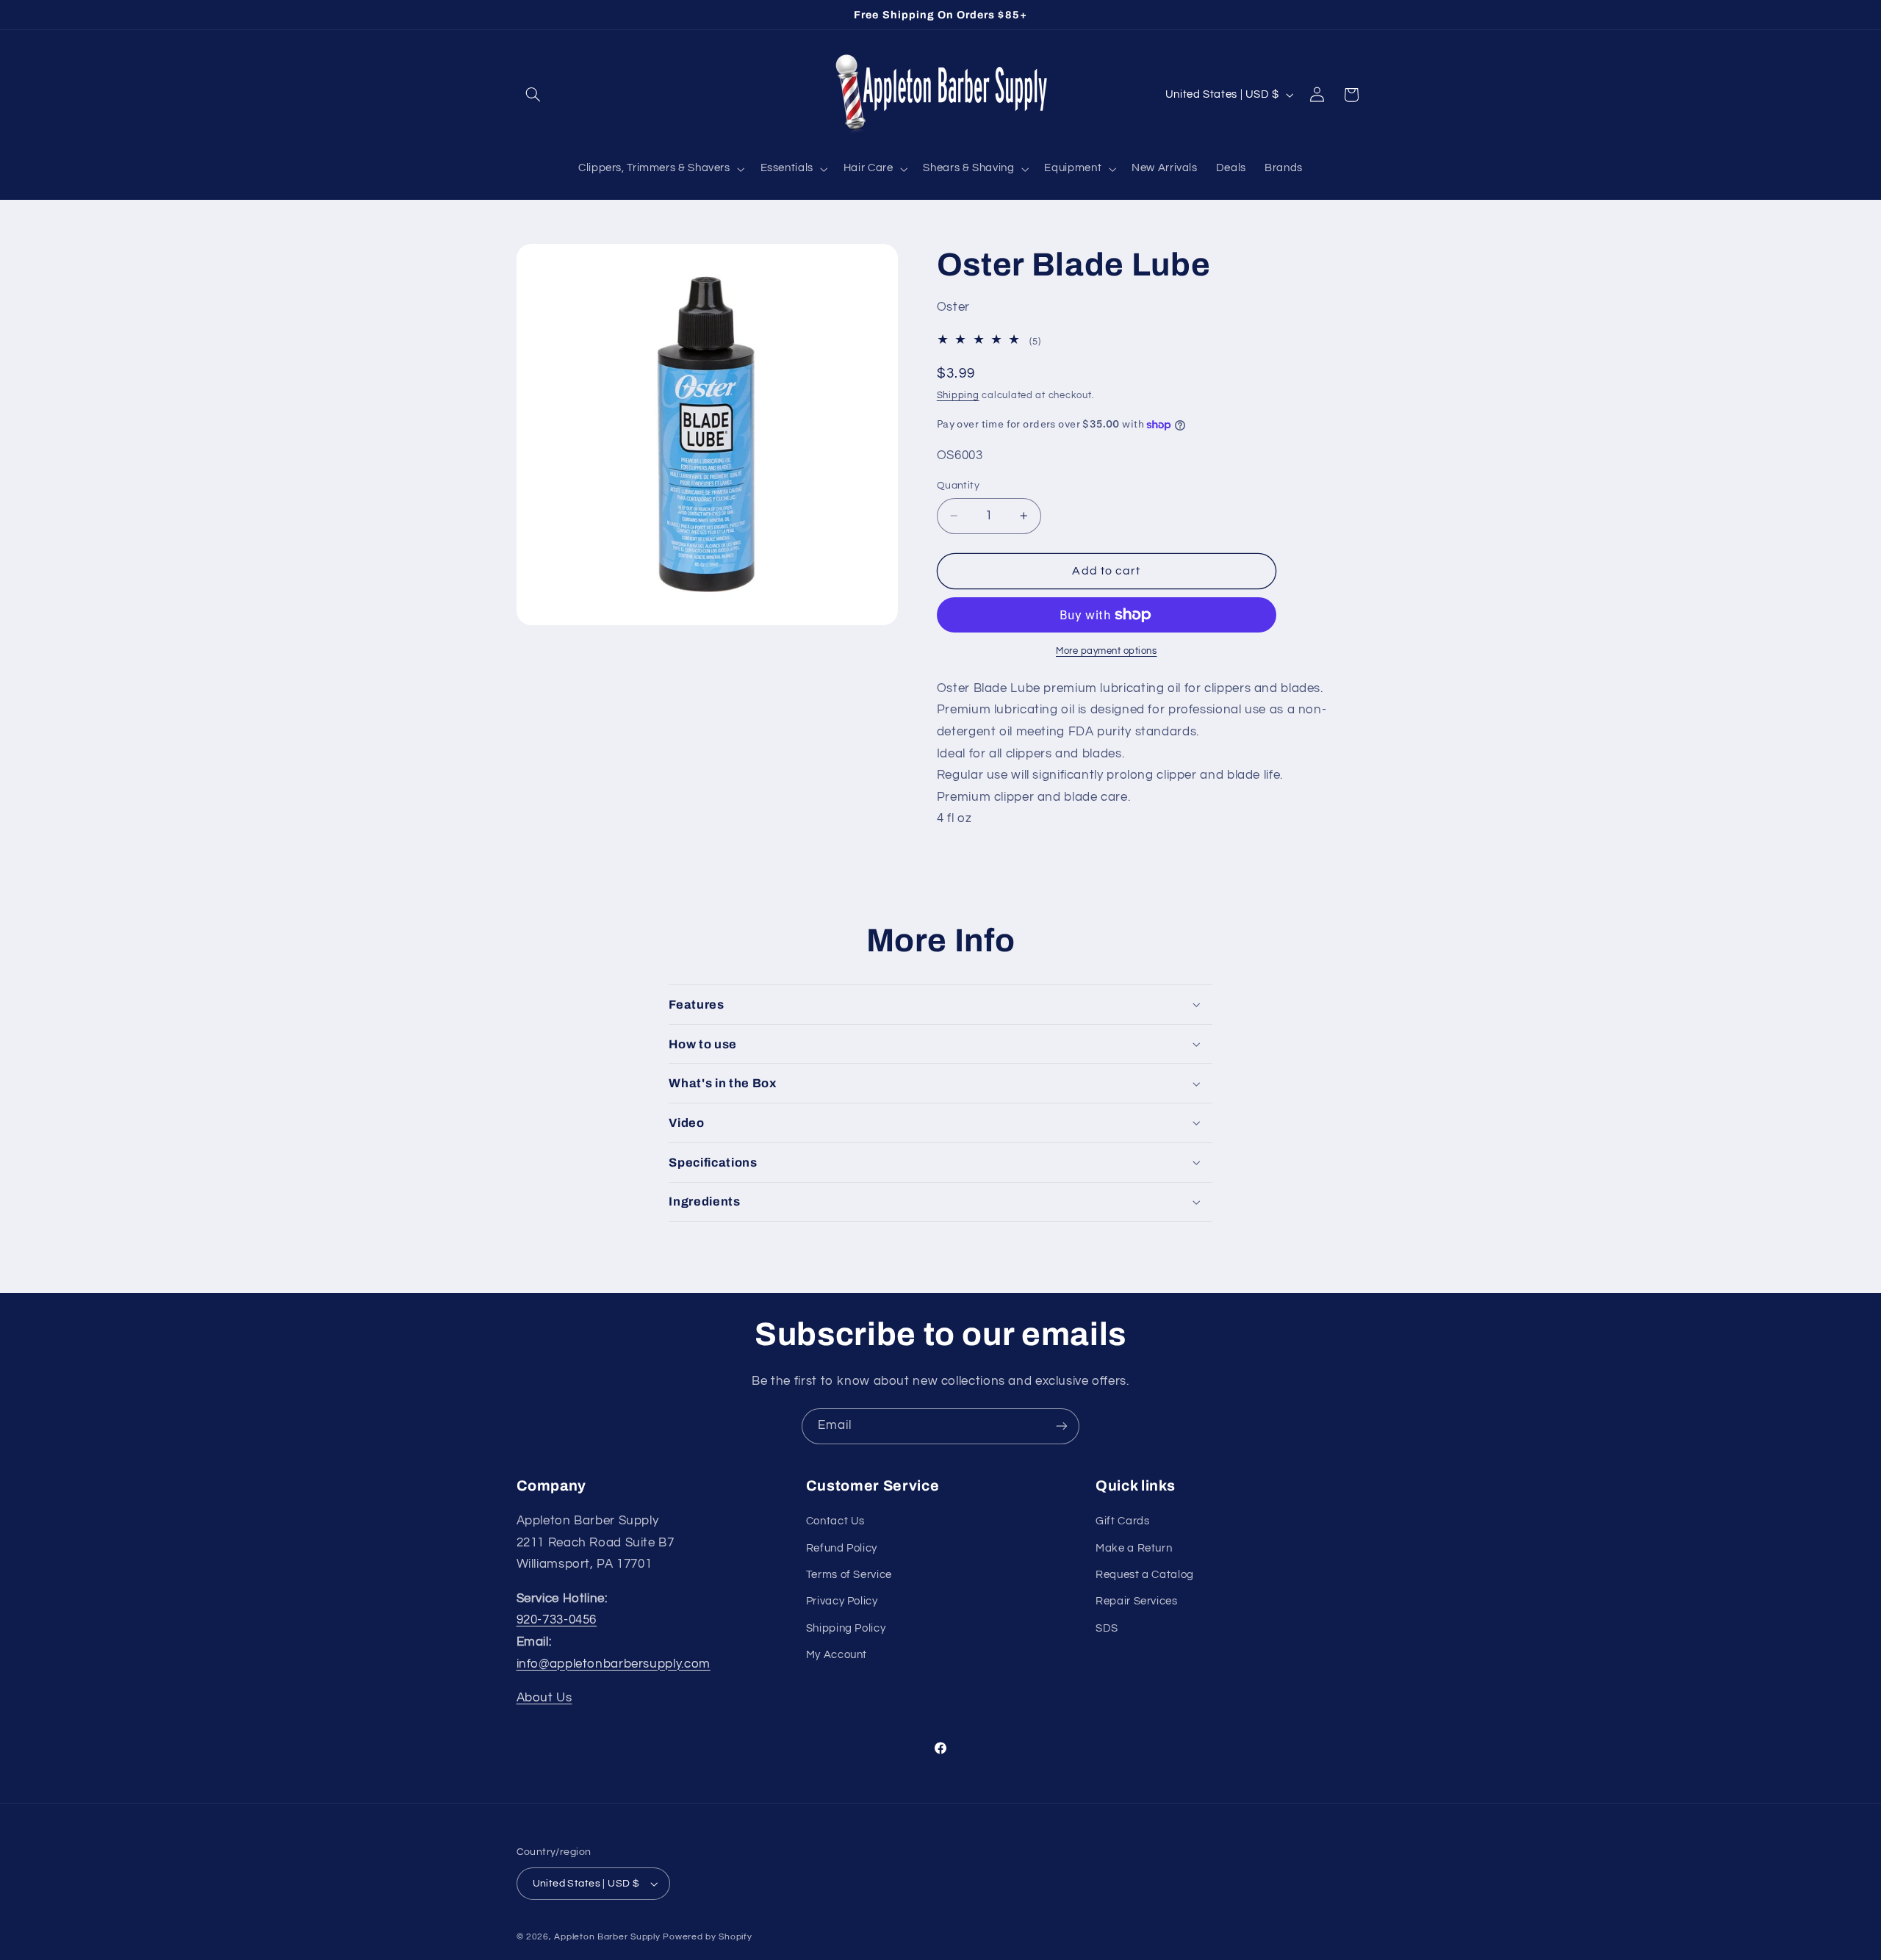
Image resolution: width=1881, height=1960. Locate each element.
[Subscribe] (1062, 1426)
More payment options (1107, 651)
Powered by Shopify (707, 1937)
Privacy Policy (842, 1601)
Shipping (958, 396)
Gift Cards (1122, 1521)
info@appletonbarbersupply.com (614, 1664)
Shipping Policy (846, 1628)
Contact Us (835, 1521)
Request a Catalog (1145, 1575)
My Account (837, 1655)
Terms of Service (849, 1575)
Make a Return (1134, 1548)
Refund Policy (842, 1548)
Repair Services (1136, 1601)
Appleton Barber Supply (607, 1937)
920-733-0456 (557, 1620)
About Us (544, 1698)
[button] (533, 95)
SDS (1107, 1628)
